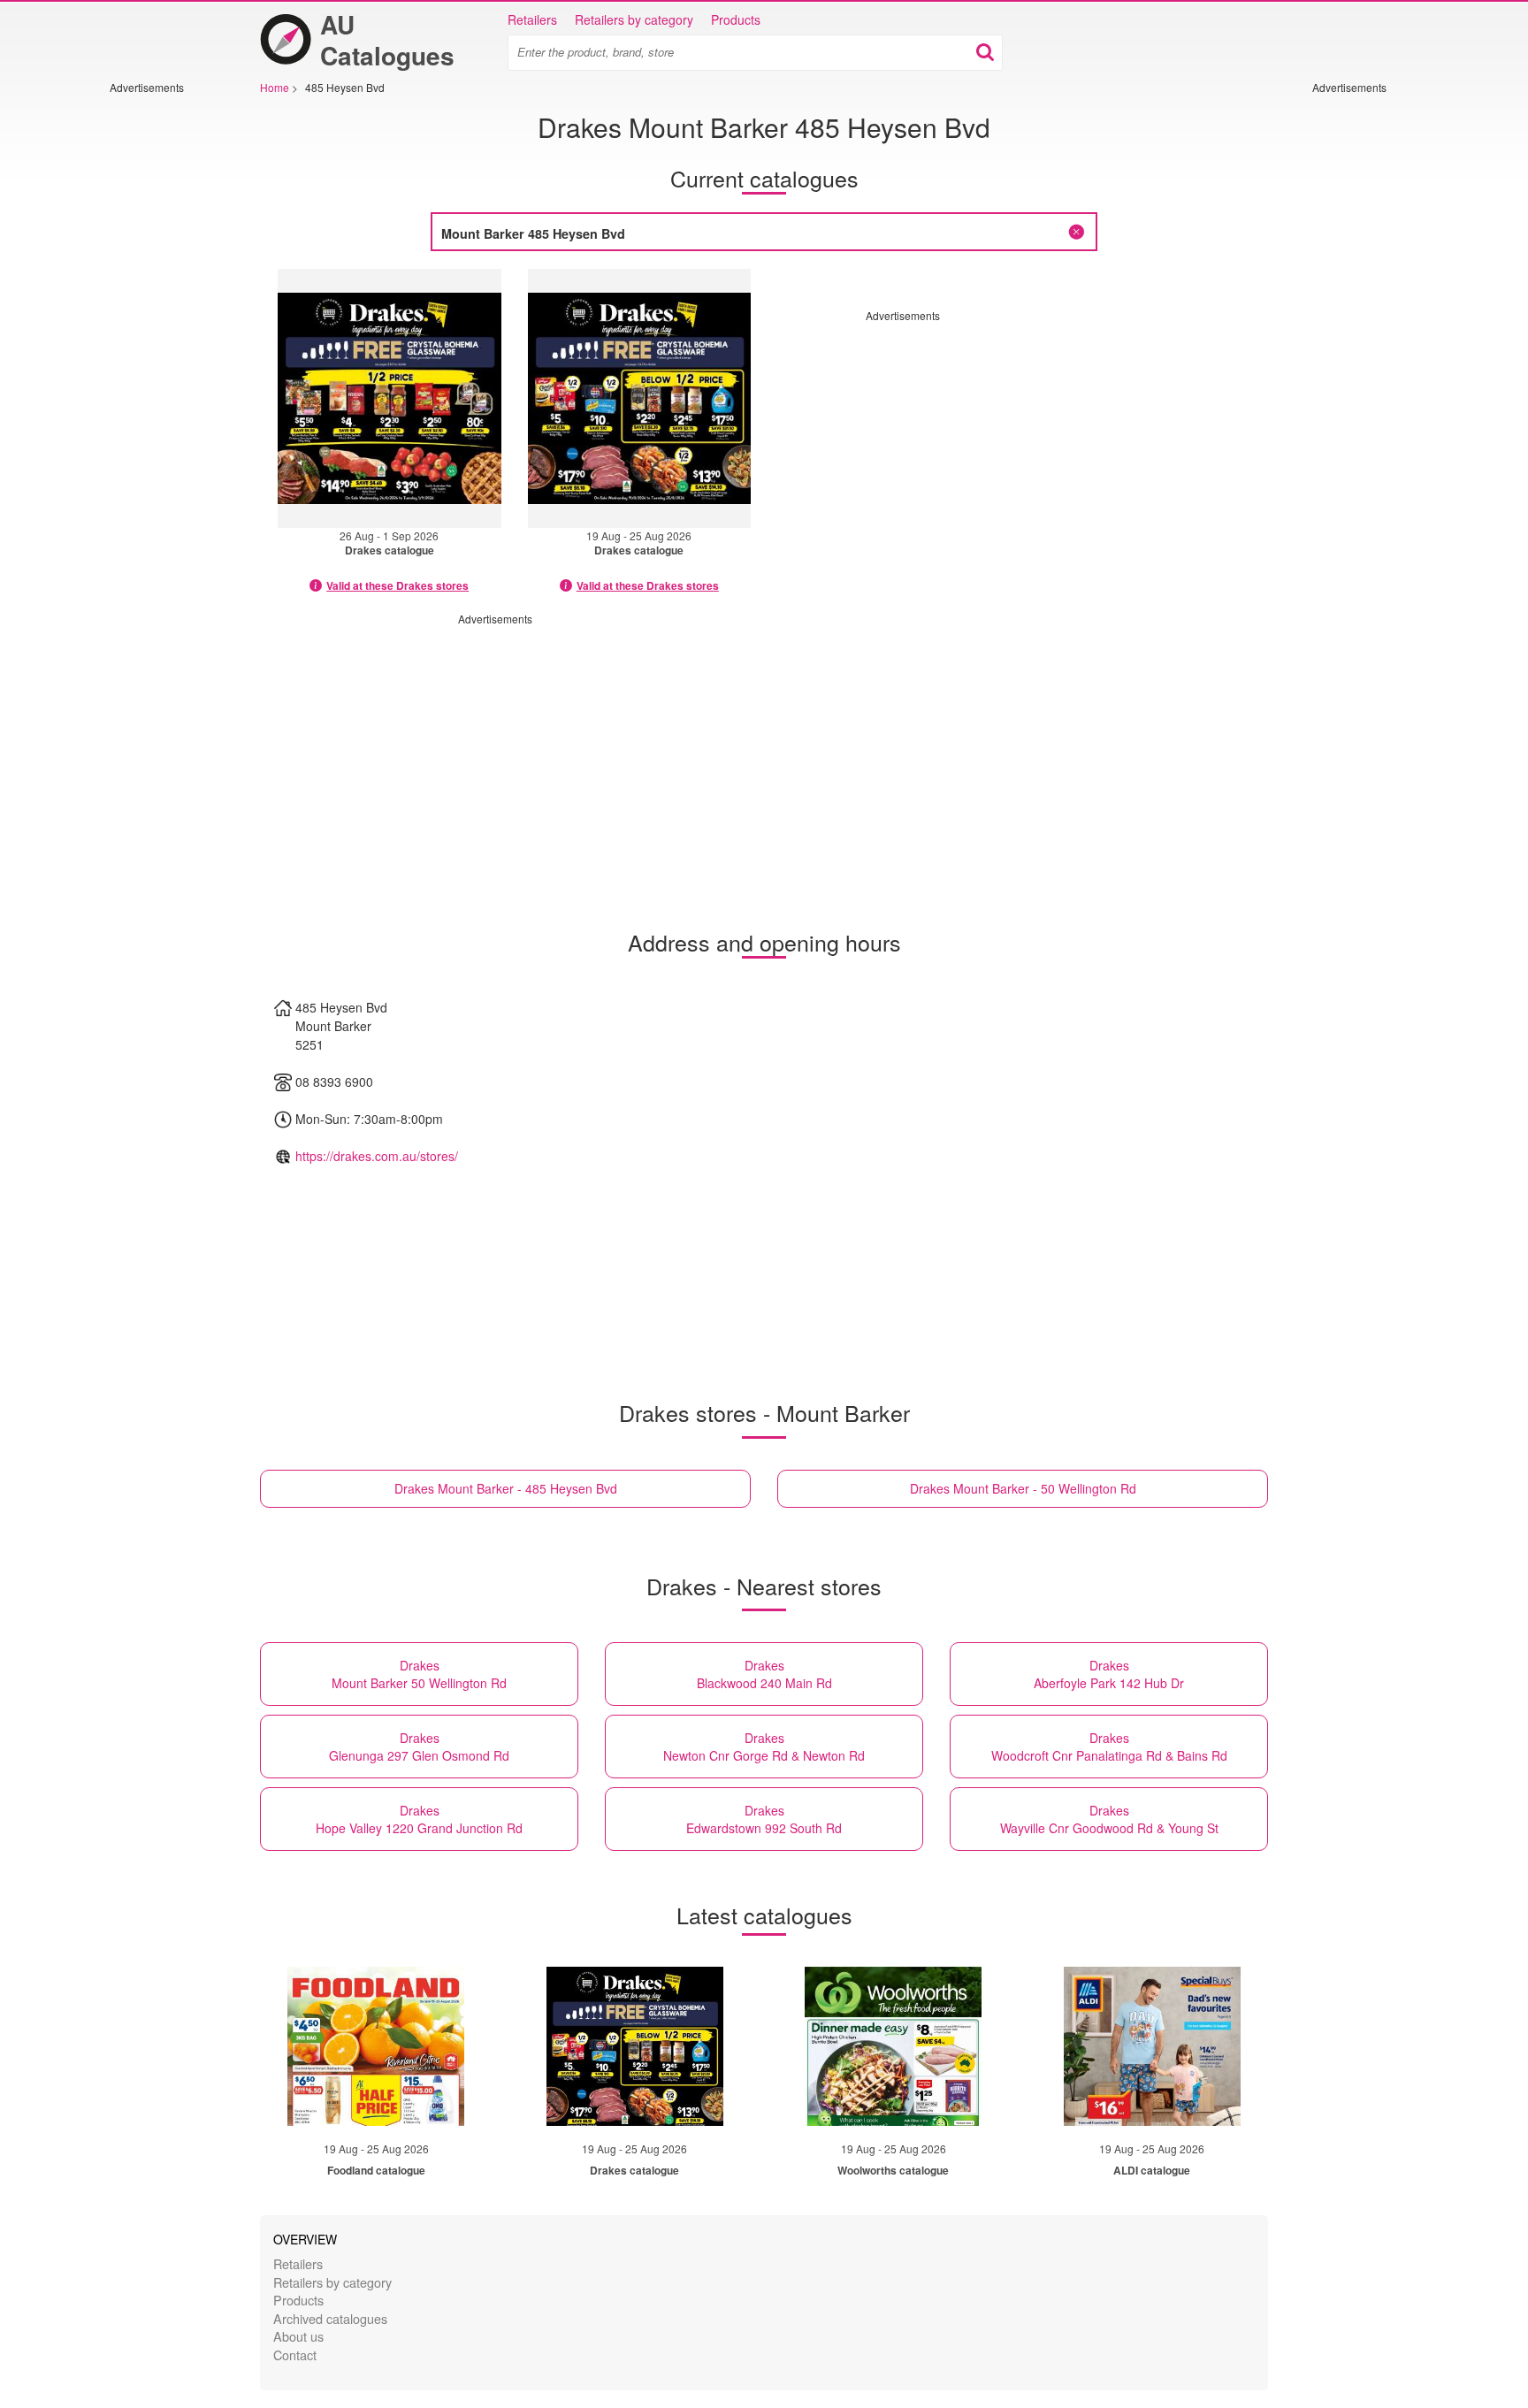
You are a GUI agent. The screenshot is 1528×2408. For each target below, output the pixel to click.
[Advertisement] (163, 360)
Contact (295, 2354)
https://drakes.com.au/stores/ (377, 1156)
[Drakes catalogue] (635, 2046)
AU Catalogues (387, 40)
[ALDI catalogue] (1152, 2046)
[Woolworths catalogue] (893, 2046)
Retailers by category (634, 19)
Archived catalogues (330, 2318)
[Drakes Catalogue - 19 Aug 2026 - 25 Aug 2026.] (640, 398)
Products (736, 19)
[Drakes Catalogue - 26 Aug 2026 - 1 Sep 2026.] (390, 398)
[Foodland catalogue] (376, 2046)
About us (298, 2336)
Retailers (532, 19)
